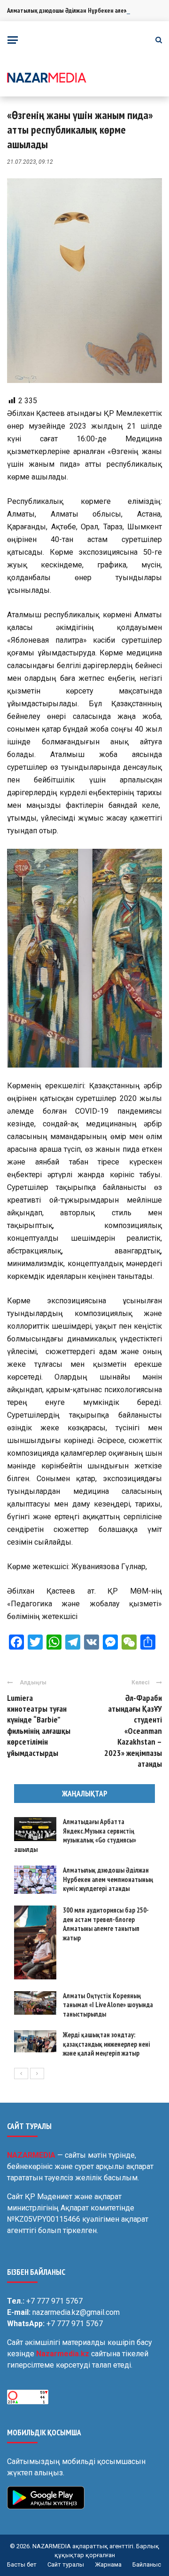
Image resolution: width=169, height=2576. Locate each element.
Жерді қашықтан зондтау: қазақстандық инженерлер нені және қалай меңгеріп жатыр (107, 2044)
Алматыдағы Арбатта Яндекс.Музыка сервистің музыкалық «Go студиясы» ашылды (75, 1835)
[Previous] (21, 2074)
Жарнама (108, 2564)
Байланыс (147, 2564)
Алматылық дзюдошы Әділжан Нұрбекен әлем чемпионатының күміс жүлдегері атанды (108, 1879)
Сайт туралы (66, 2564)
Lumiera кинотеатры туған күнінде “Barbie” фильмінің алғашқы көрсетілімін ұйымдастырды (39, 1725)
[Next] (37, 2074)
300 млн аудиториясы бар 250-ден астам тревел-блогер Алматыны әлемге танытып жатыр (106, 1924)
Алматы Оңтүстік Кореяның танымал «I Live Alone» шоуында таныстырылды (108, 2005)
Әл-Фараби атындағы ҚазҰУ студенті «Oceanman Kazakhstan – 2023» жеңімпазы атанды (133, 1731)
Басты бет (22, 2564)
